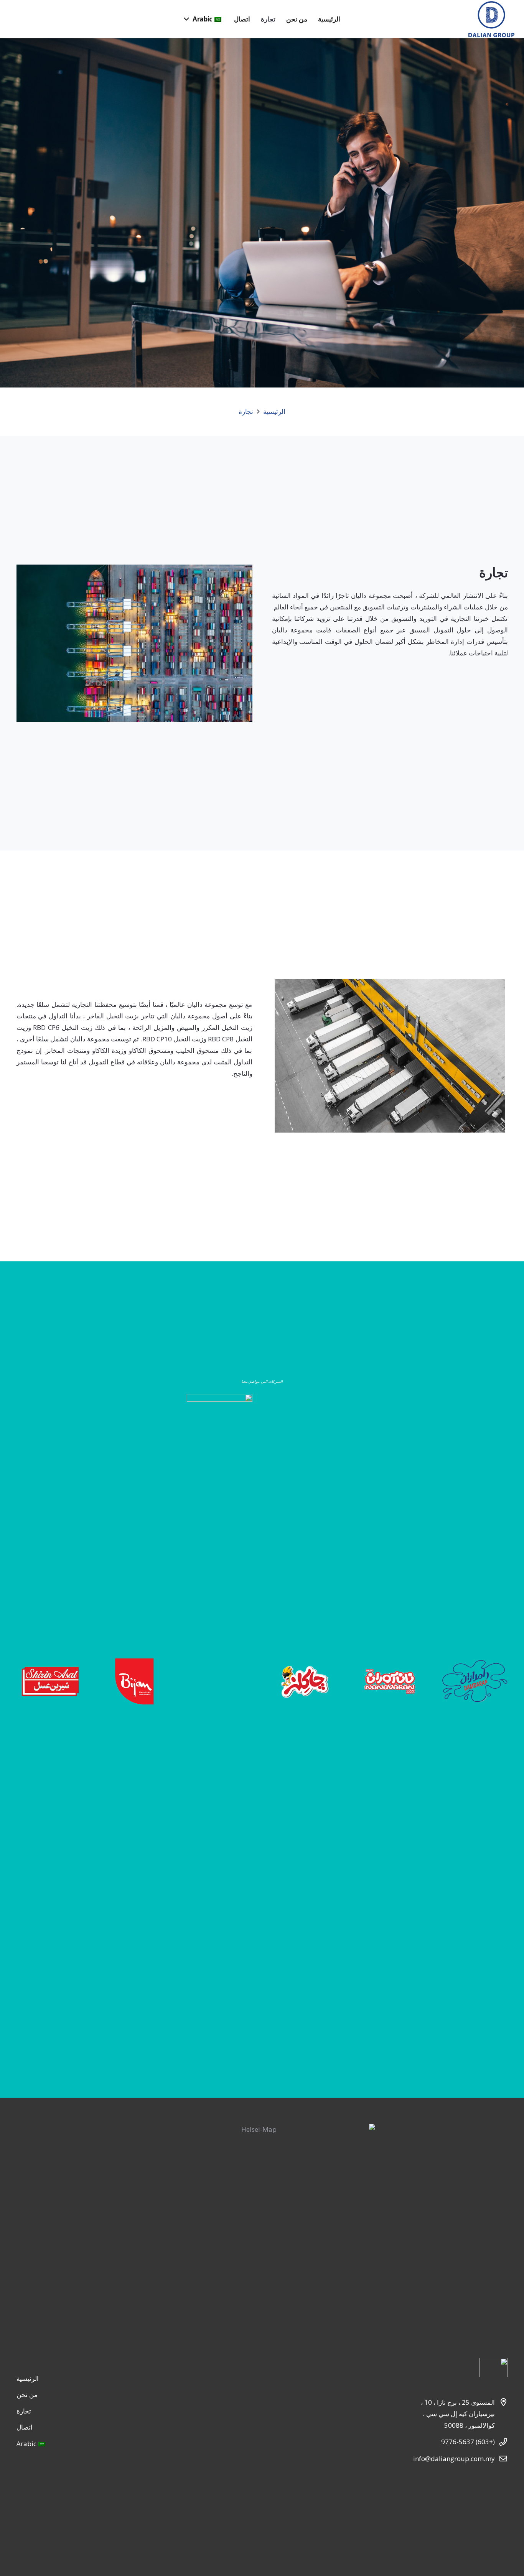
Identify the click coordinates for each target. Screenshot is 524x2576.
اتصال (25, 2427)
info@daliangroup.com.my (454, 2459)
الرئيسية (274, 411)
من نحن (27, 2395)
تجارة (246, 411)
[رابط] (491, 19)
